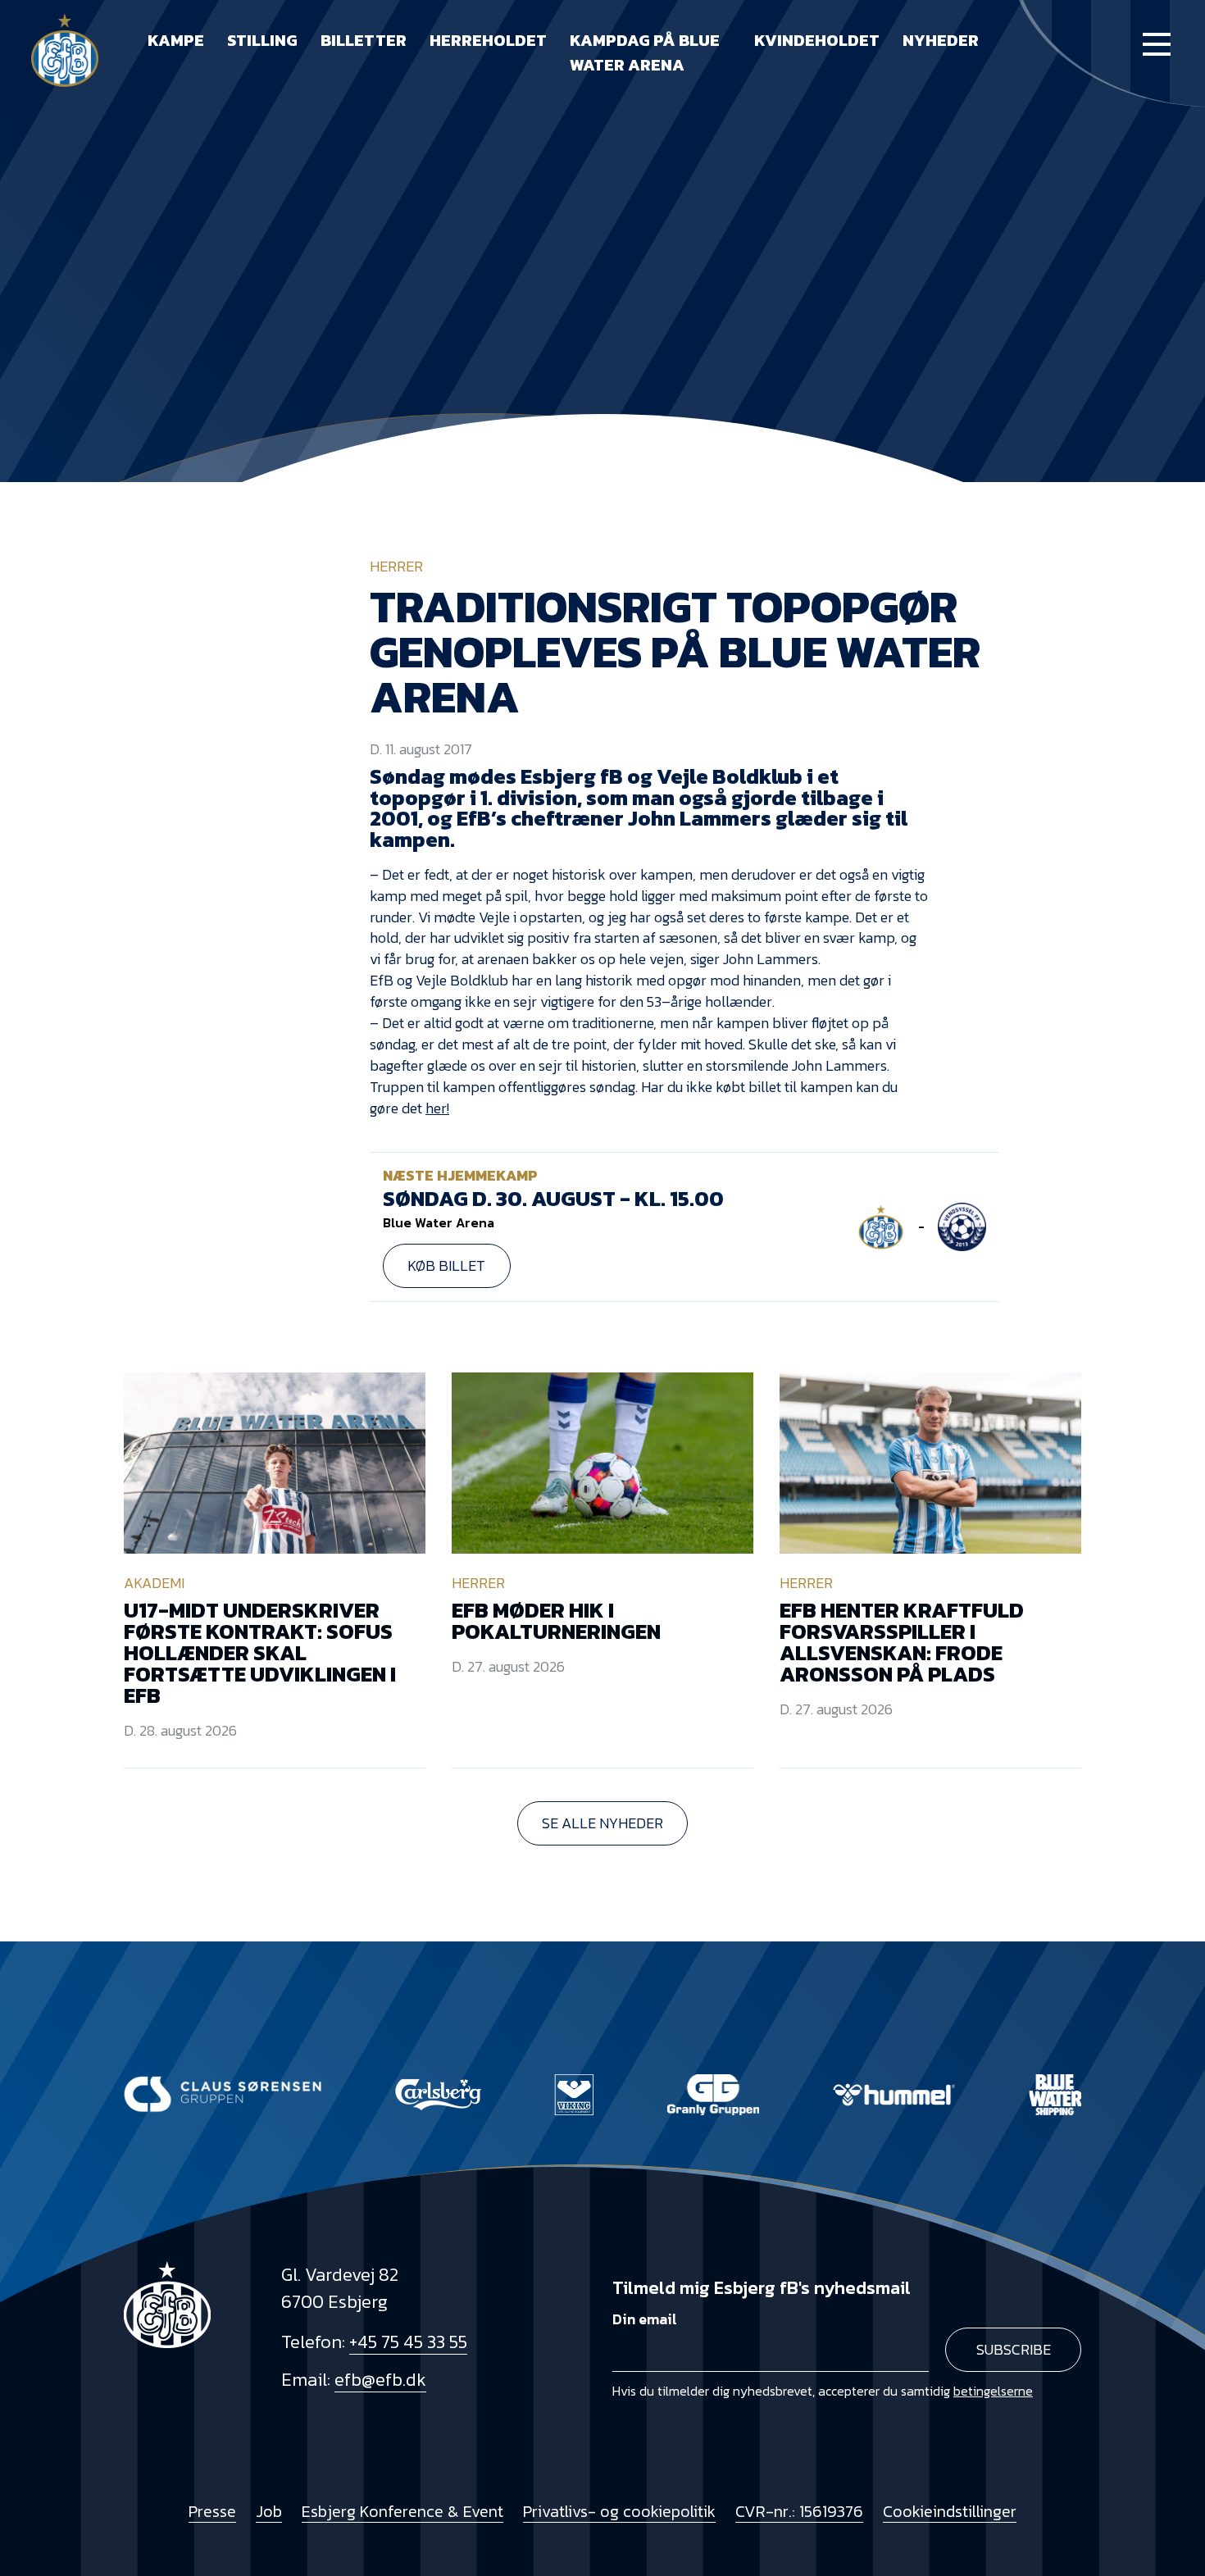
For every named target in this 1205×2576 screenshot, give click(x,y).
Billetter (364, 40)
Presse (212, 2511)
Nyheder (941, 40)
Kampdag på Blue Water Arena (645, 52)
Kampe (176, 40)
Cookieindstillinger (950, 2511)
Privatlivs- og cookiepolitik (619, 2511)
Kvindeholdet (817, 40)
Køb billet (446, 1265)
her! (437, 1108)
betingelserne (993, 2391)
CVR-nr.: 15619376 (799, 2511)
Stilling (262, 40)
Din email (645, 2319)
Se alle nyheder (602, 1823)
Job (269, 2511)
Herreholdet (488, 40)
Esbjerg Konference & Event (402, 2511)
